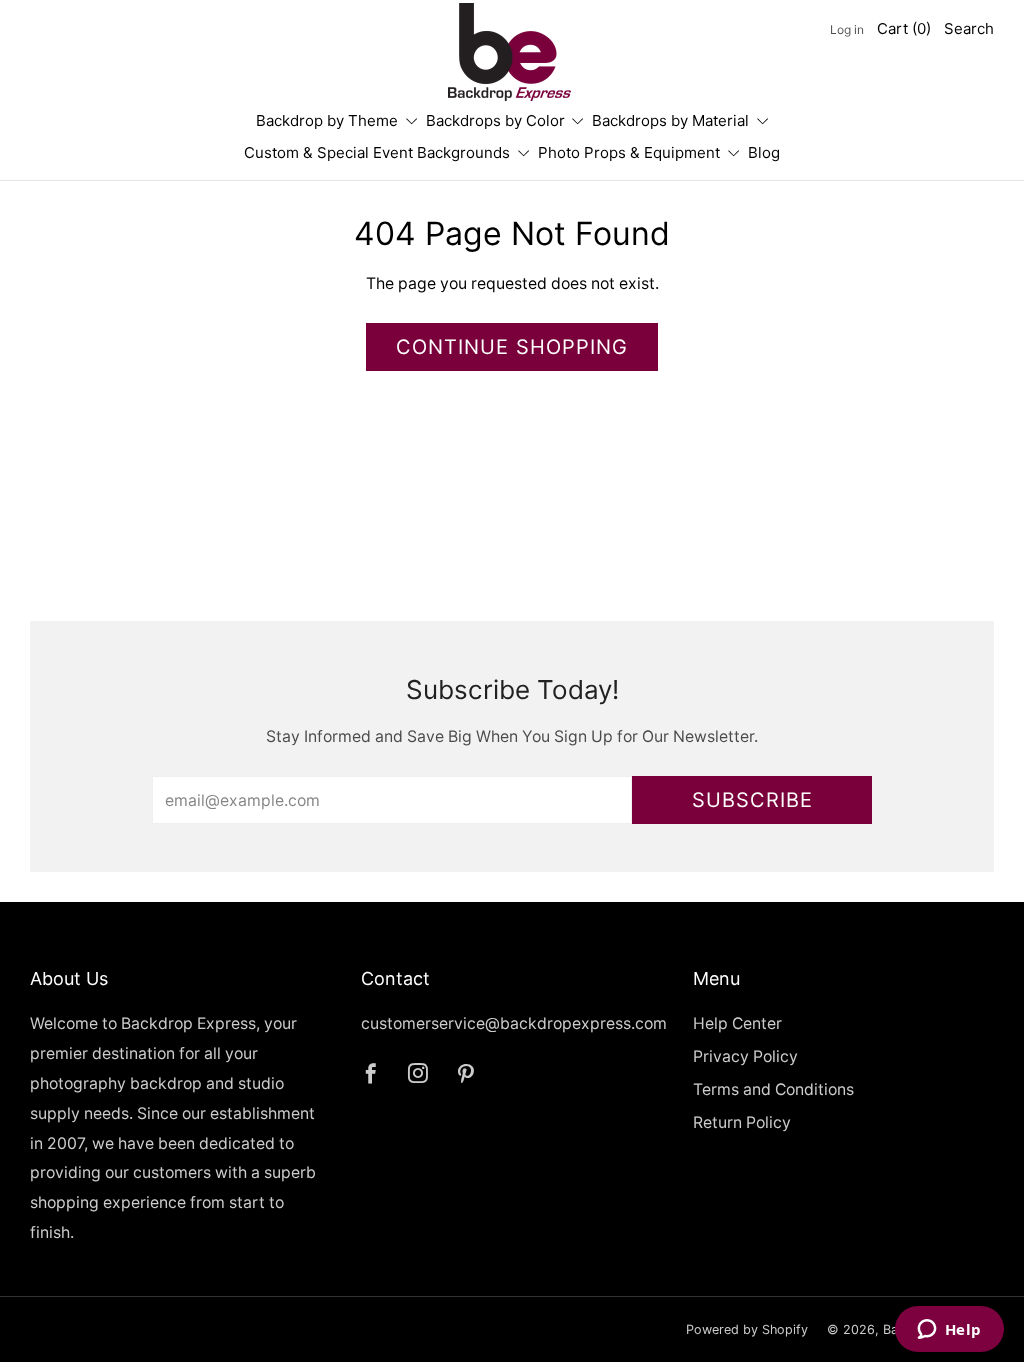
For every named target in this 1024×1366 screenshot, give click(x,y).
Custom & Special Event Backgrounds (377, 152)
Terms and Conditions (773, 1089)
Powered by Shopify (747, 1329)
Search (969, 28)
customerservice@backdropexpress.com (514, 1023)
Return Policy (742, 1122)
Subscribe (752, 800)
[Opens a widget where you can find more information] (949, 1331)
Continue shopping (512, 347)
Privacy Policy (745, 1056)
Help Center (737, 1023)
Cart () (904, 28)
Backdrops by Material (670, 120)
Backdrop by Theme (327, 120)
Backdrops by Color (495, 120)
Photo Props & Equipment (629, 152)
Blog (764, 152)
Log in (847, 29)
